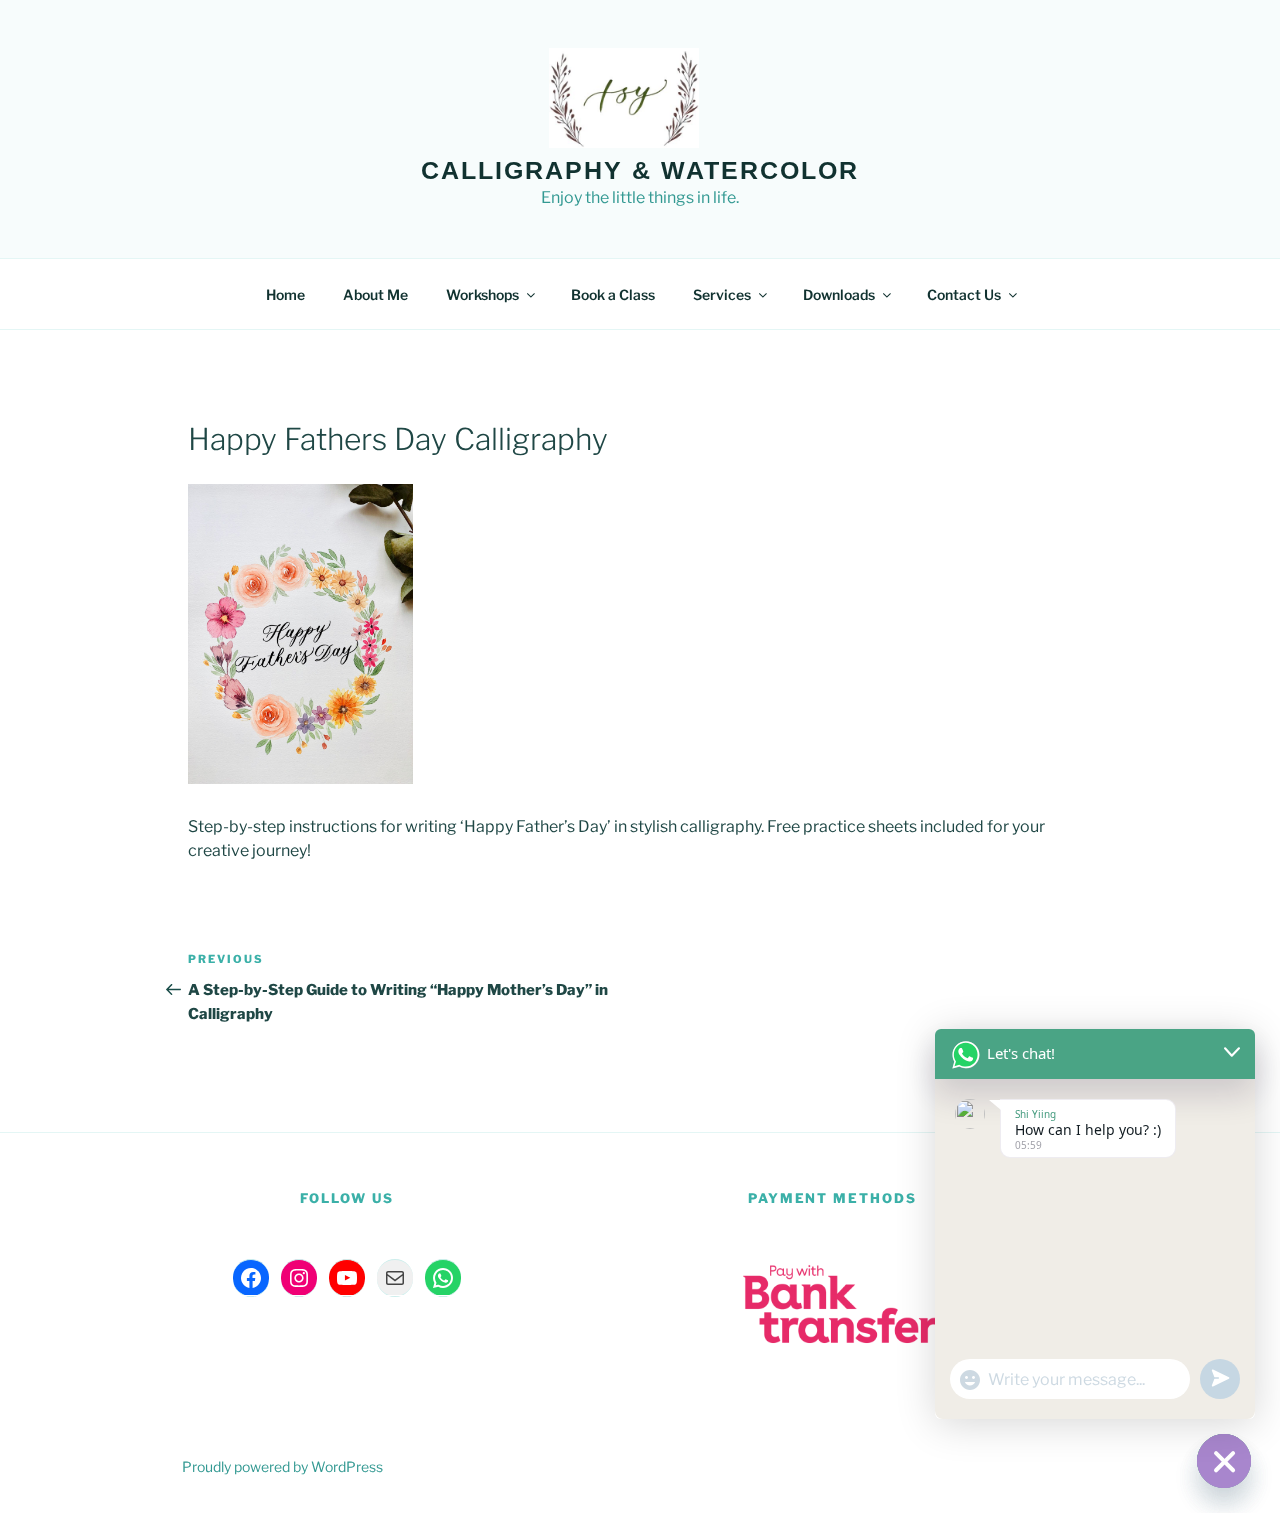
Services (722, 294)
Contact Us (964, 294)
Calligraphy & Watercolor (640, 170)
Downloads (839, 294)
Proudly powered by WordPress (282, 1466)
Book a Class (613, 294)
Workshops (482, 294)
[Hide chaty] (1224, 1461)
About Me (375, 294)
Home (285, 294)
